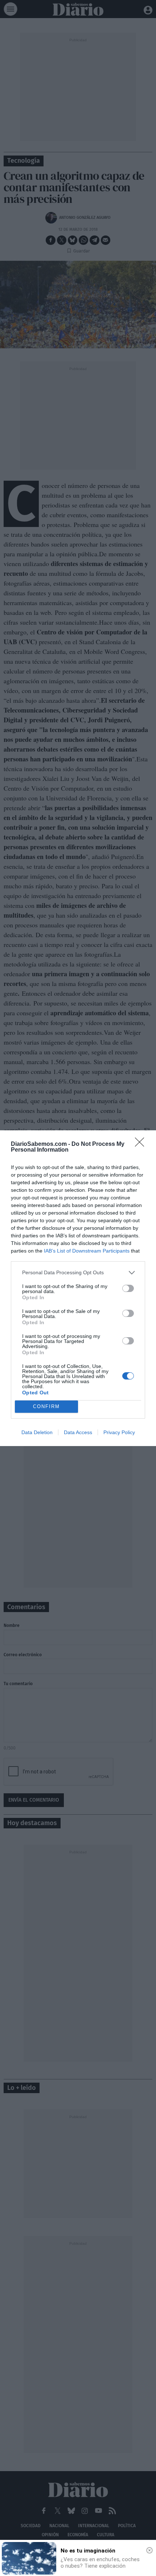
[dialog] (78, 1288)
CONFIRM (46, 1406)
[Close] (142, 1144)
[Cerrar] (149, 2550)
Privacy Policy (119, 1432)
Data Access (78, 1432)
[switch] (128, 1288)
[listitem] (78, 1273)
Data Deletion (37, 1432)
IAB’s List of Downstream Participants (87, 1251)
